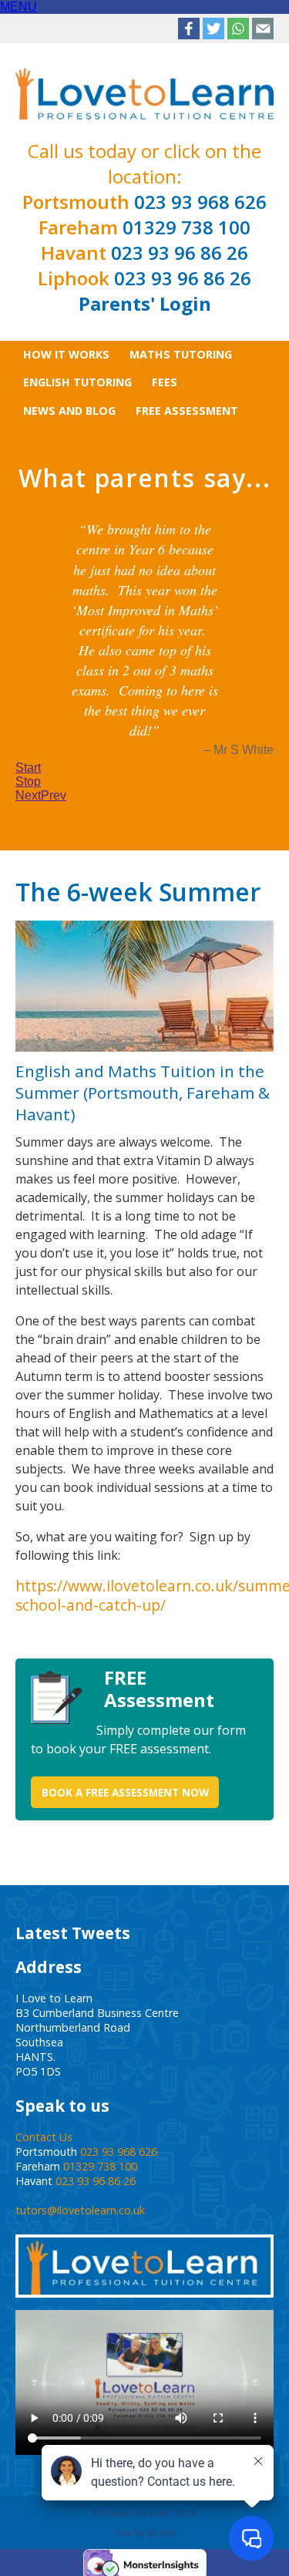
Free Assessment (187, 411)
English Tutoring (77, 382)
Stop (28, 999)
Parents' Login (145, 303)
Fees (165, 382)
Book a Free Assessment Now (125, 2009)
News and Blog (69, 411)
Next (28, 1013)
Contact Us (44, 2354)
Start (28, 985)
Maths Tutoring (181, 354)
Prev (54, 1013)
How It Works (66, 354)
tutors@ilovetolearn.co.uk (80, 2428)
